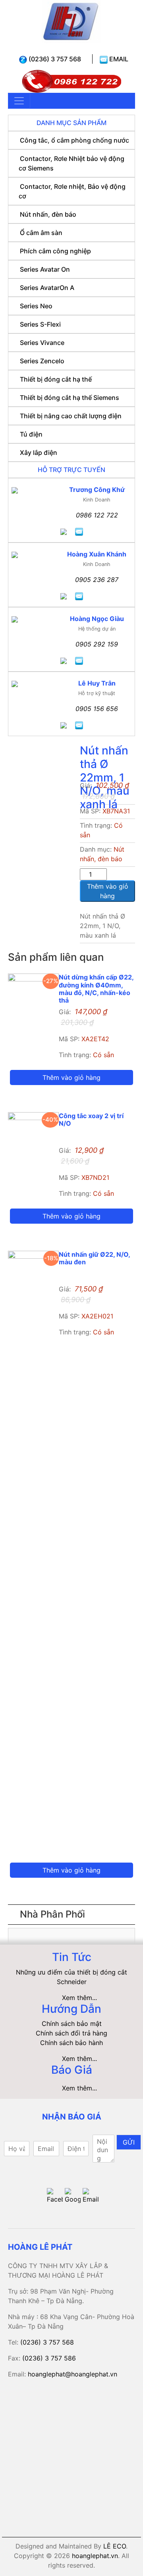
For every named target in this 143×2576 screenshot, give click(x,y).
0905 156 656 (97, 709)
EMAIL (118, 59)
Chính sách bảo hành (71, 2043)
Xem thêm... (79, 1998)
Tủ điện (31, 434)
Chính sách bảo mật (72, 2024)
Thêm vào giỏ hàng (108, 891)
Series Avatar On (45, 269)
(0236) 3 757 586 (49, 2358)
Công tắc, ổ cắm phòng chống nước (74, 140)
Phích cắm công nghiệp (55, 251)
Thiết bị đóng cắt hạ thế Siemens (70, 398)
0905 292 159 (97, 644)
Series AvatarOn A (47, 288)
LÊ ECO (115, 2546)
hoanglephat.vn (95, 2556)
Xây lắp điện (39, 453)
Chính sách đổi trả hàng (71, 2033)
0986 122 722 (97, 515)
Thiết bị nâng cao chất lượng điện (71, 416)
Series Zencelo (42, 361)
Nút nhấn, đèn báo (48, 214)
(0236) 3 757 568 (54, 59)
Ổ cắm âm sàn (41, 233)
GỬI (129, 2142)
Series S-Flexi (40, 324)
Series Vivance (42, 343)
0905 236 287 (97, 580)
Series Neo (36, 306)
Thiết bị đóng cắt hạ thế (56, 379)
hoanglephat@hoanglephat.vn (72, 2374)
